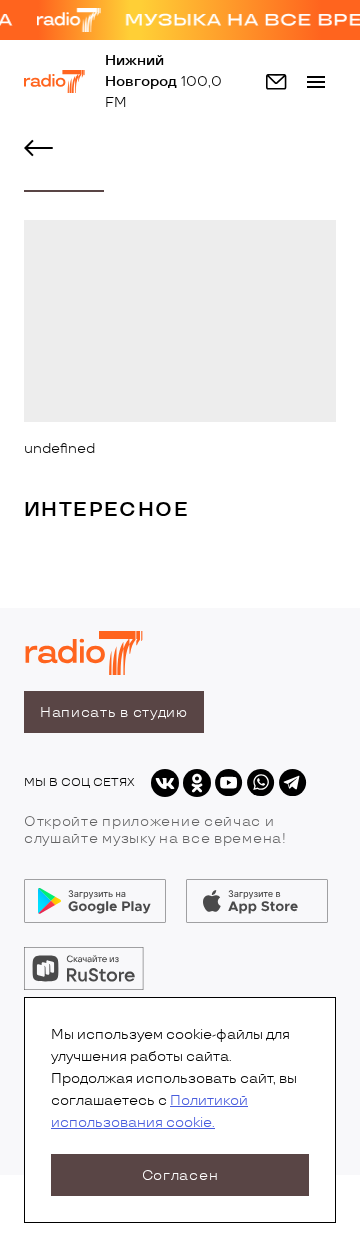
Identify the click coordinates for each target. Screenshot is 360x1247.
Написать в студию (114, 712)
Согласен (180, 1175)
